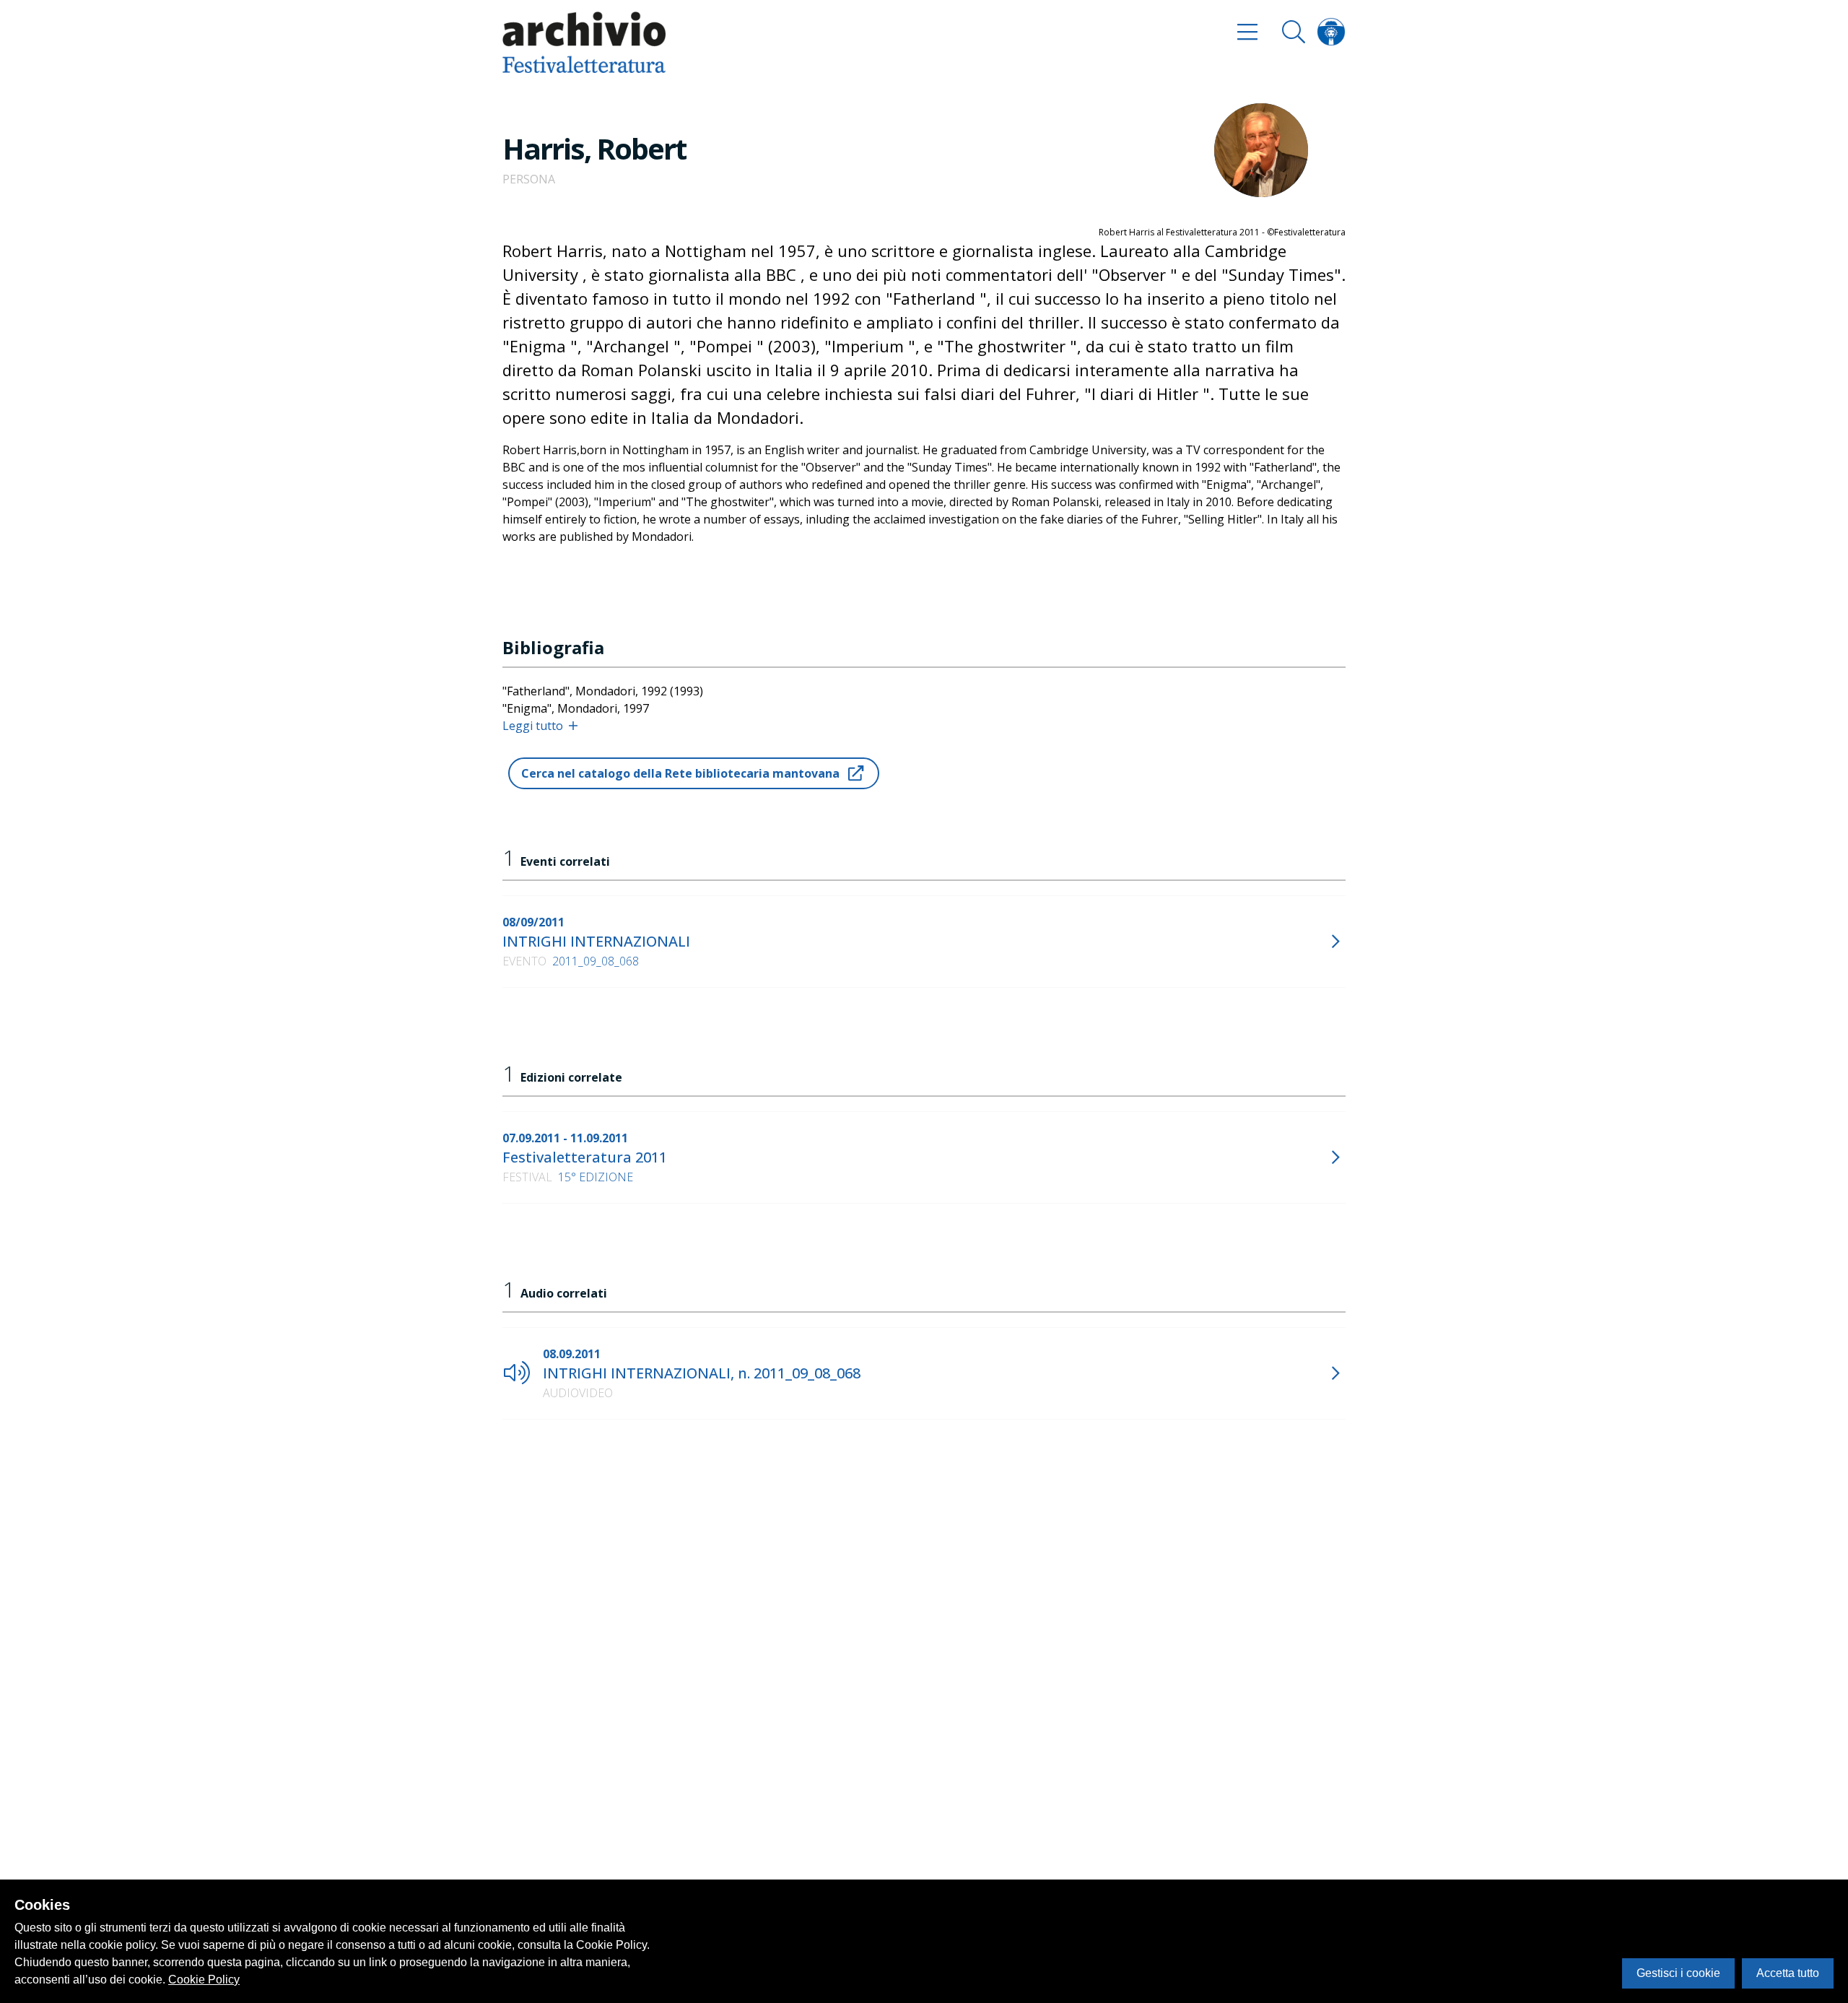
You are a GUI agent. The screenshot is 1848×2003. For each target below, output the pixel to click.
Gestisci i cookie (1678, 1973)
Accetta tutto (1788, 1973)
